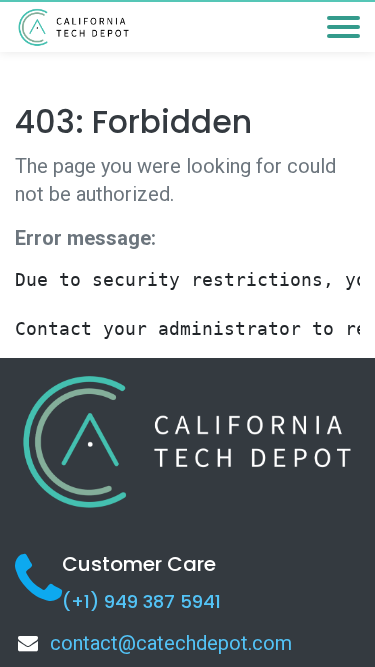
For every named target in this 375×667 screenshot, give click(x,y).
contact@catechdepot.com (171, 643)
